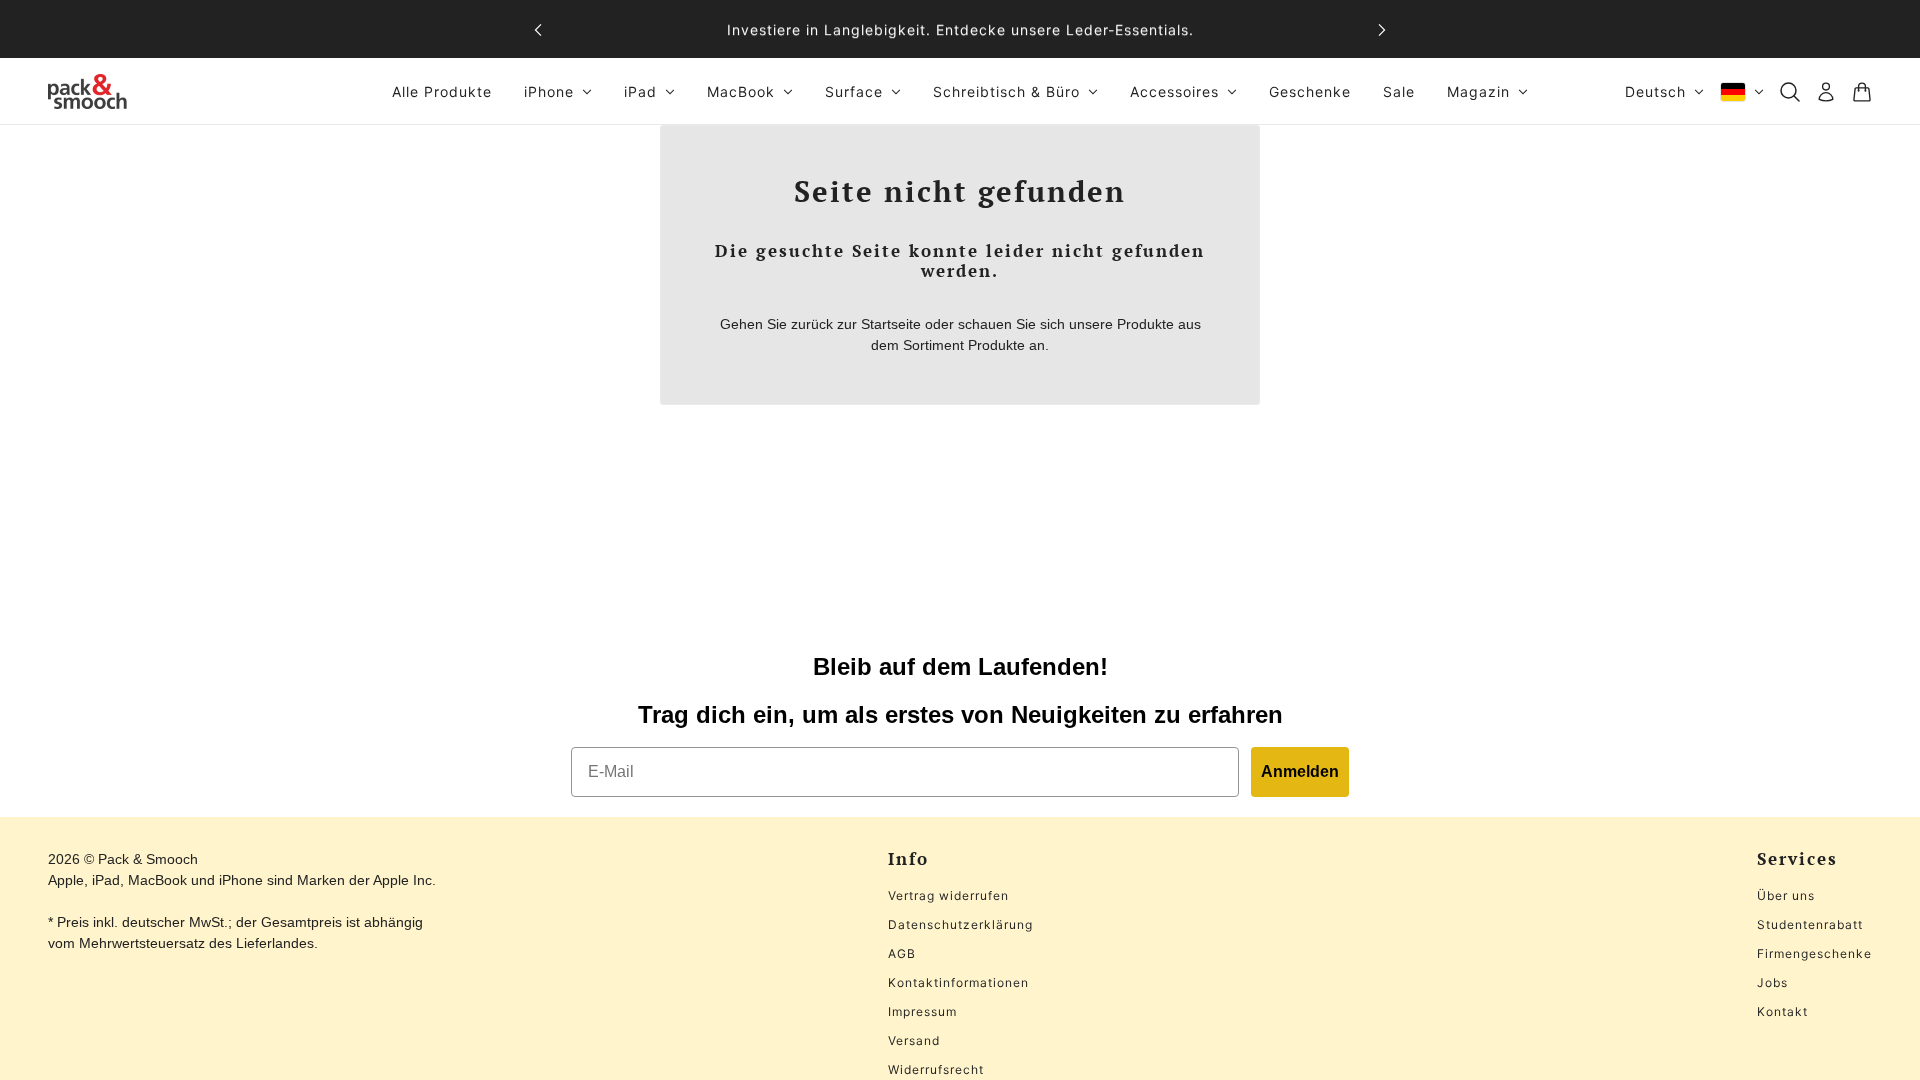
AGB (902, 953)
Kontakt (1782, 1011)
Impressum (922, 1011)
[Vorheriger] (538, 29)
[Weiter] (1382, 29)
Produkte (996, 345)
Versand (914, 1040)
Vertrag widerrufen (948, 895)
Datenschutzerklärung (960, 924)
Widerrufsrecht (936, 1069)
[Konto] (1826, 92)
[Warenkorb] (1862, 92)
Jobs (1772, 982)
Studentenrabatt (1810, 924)
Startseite (891, 324)
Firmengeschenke (1814, 953)
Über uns (1786, 895)
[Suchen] (1790, 92)
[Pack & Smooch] (87, 91)
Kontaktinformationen (958, 982)
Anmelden (1300, 771)
